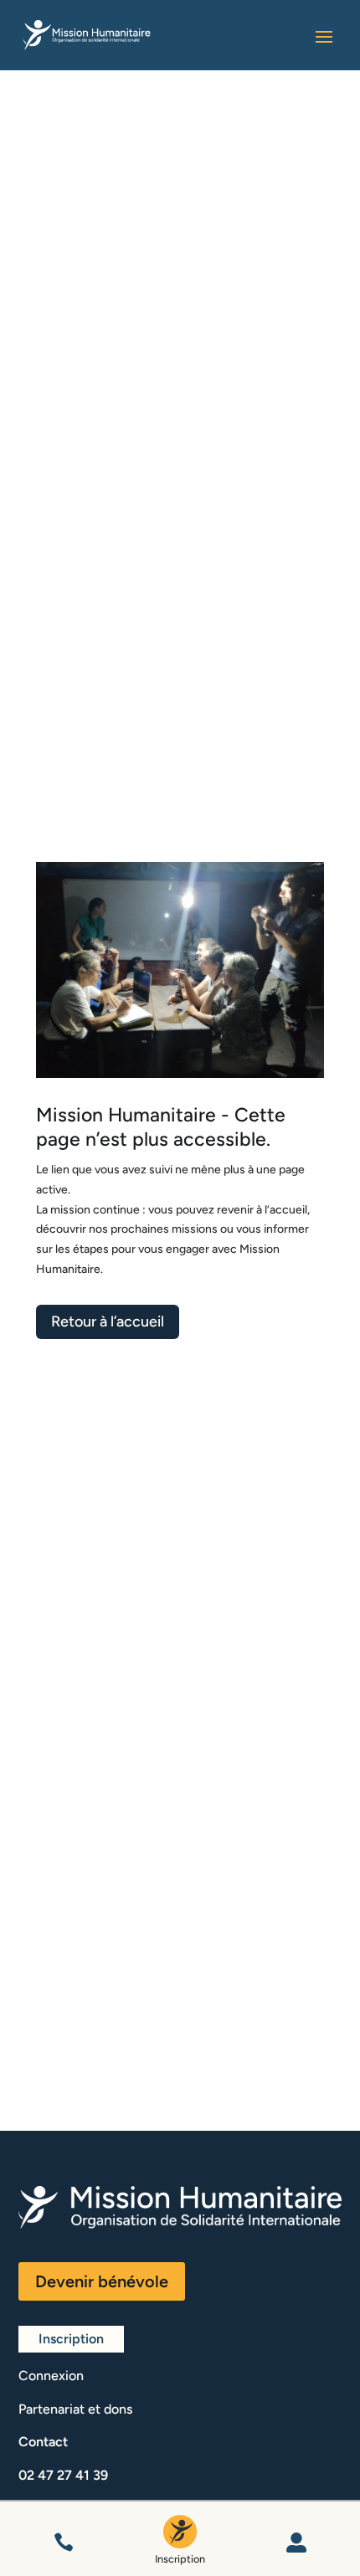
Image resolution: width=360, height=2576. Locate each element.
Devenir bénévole (102, 2281)
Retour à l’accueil (108, 1321)
